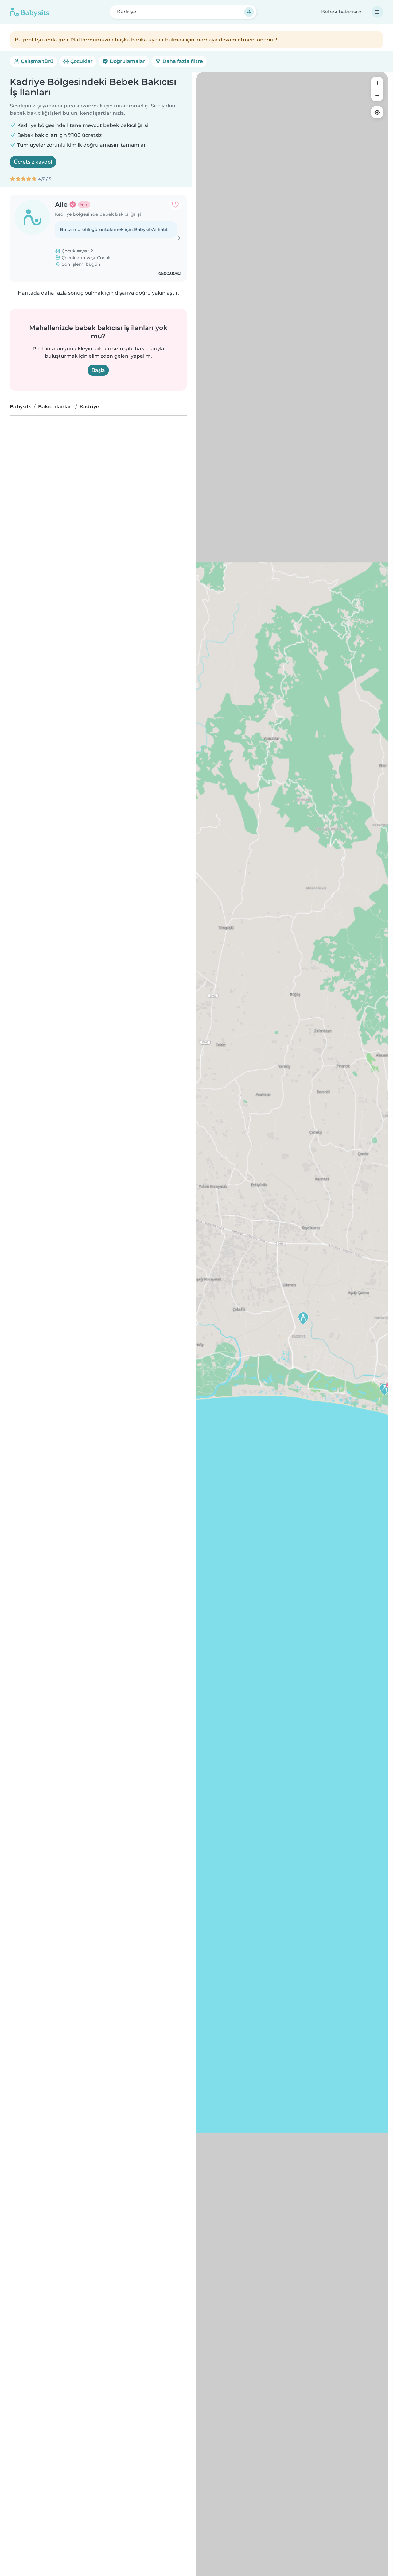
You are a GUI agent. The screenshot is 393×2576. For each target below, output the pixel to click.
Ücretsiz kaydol (33, 162)
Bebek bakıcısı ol (342, 12)
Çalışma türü (37, 61)
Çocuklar (81, 61)
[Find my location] (377, 112)
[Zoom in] (377, 83)
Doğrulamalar (127, 61)
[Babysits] (29, 12)
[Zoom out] (377, 95)
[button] (385, 1389)
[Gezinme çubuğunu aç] (377, 12)
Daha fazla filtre (182, 61)
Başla (98, 370)
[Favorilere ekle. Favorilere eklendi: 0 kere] (175, 205)
